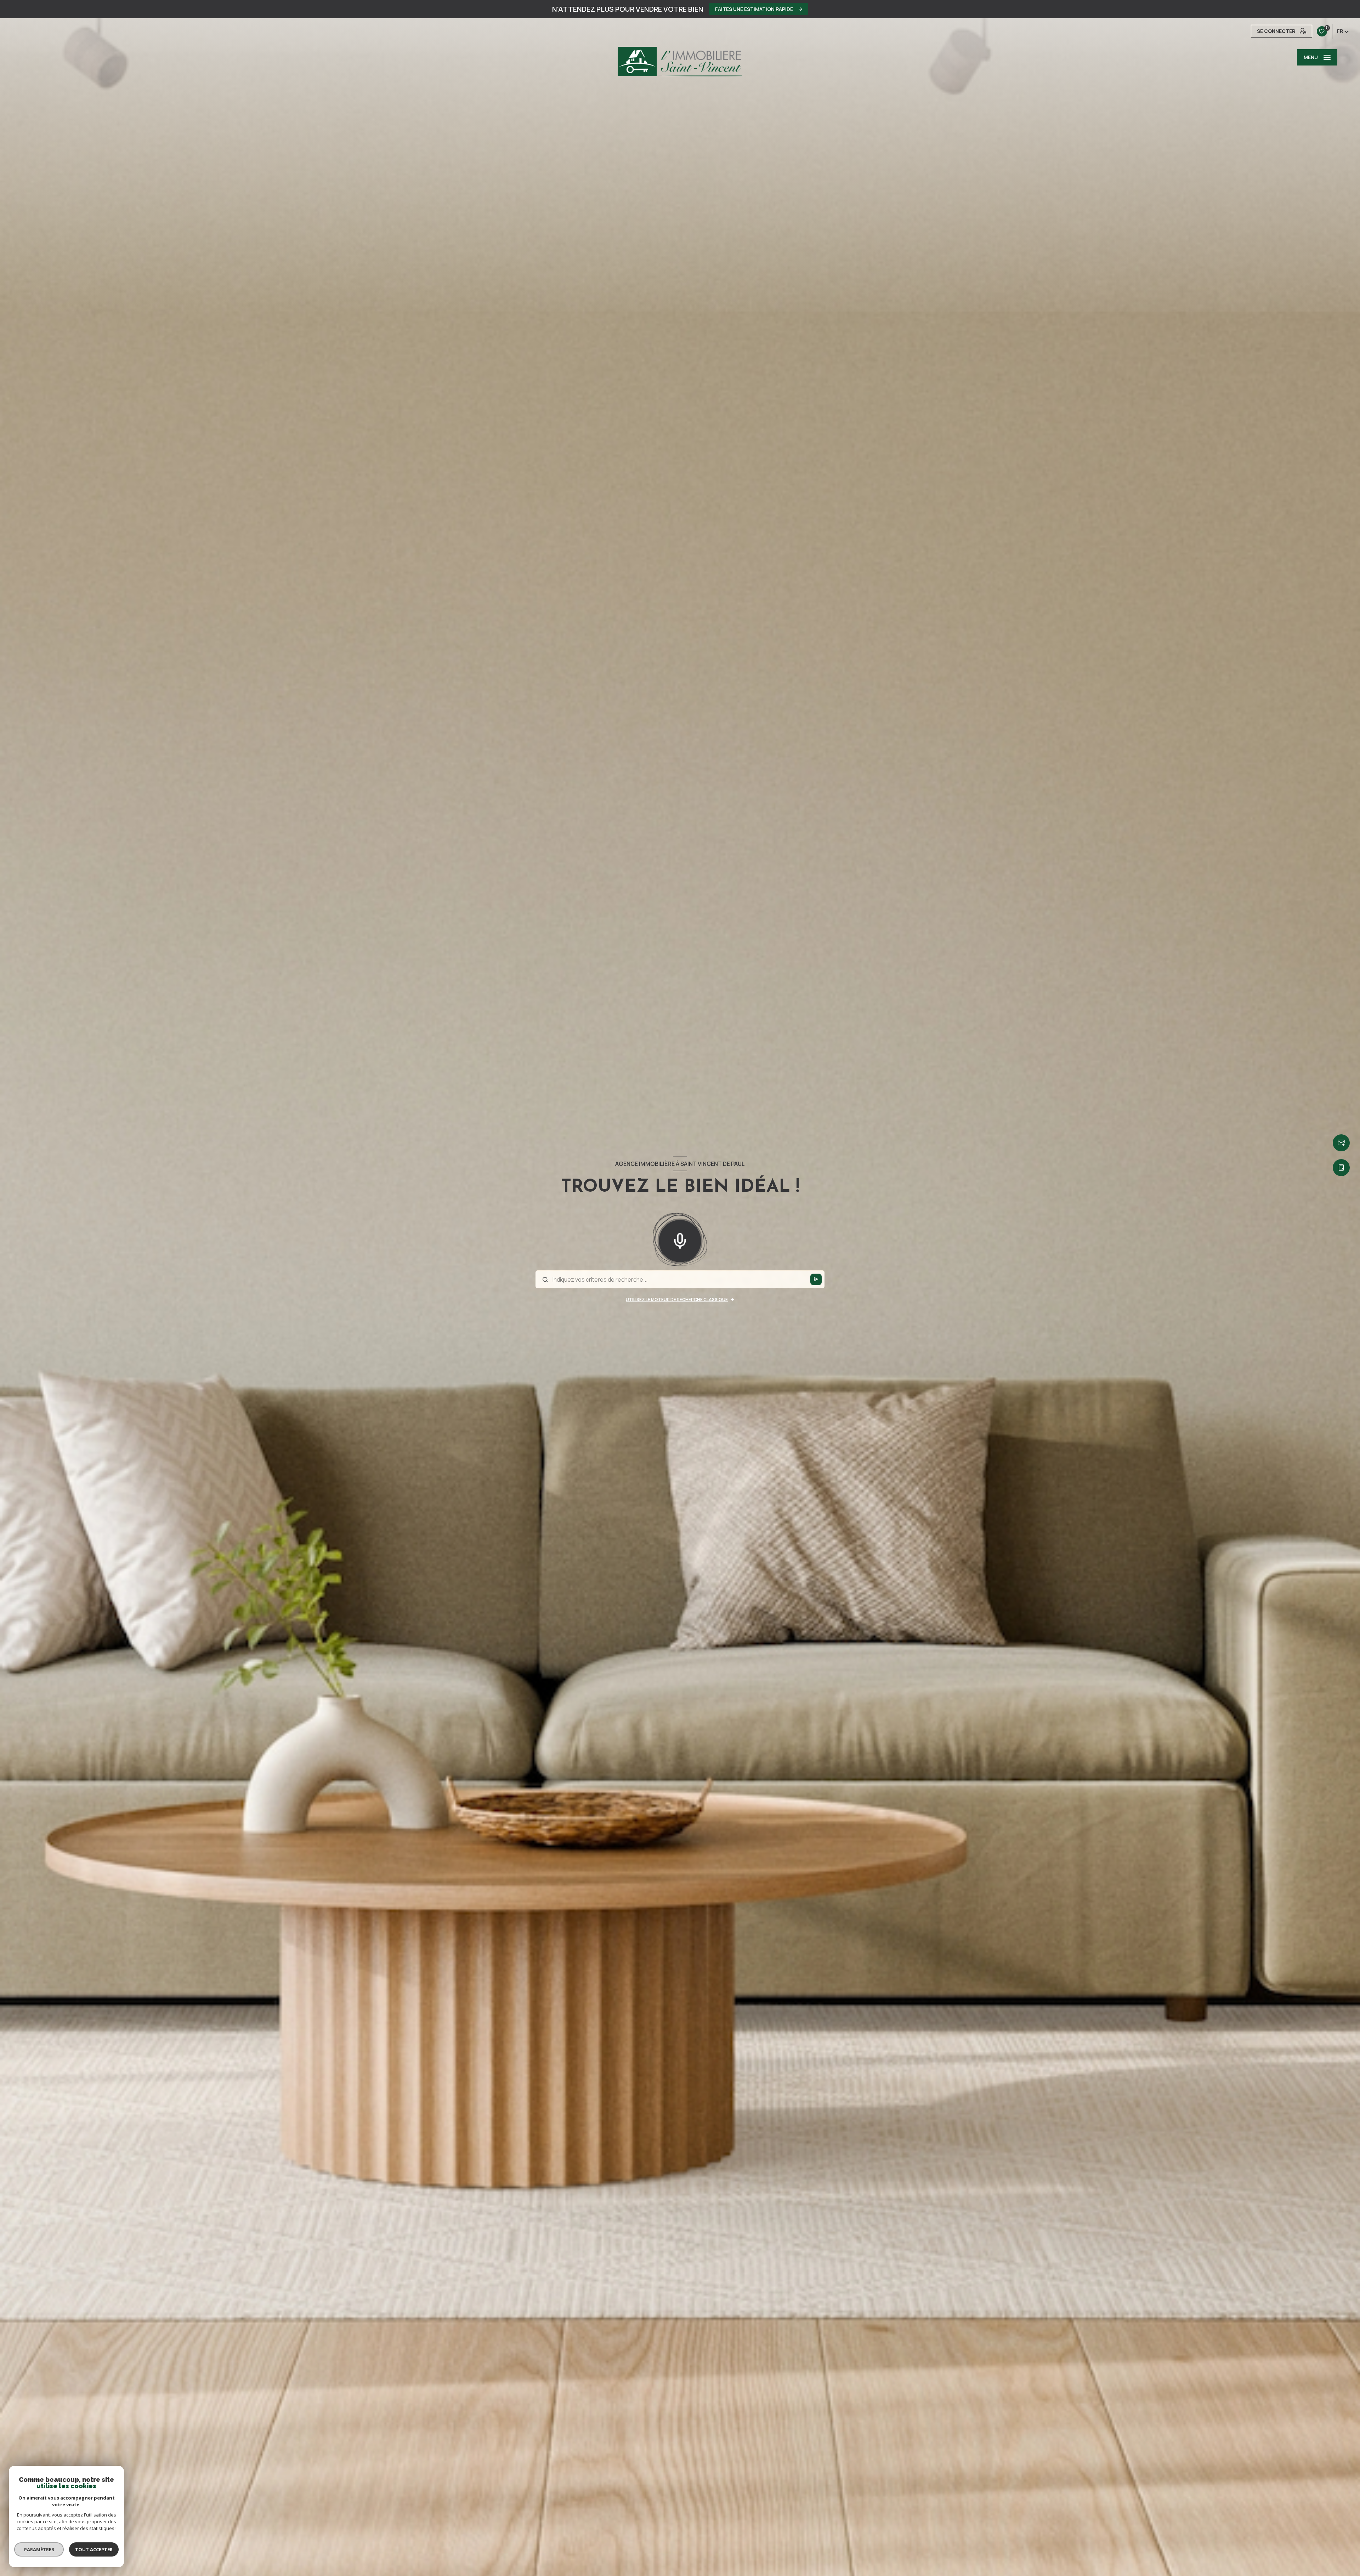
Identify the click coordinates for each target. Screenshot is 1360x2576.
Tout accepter (94, 2549)
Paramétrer (39, 2549)
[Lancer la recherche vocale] (680, 1239)
